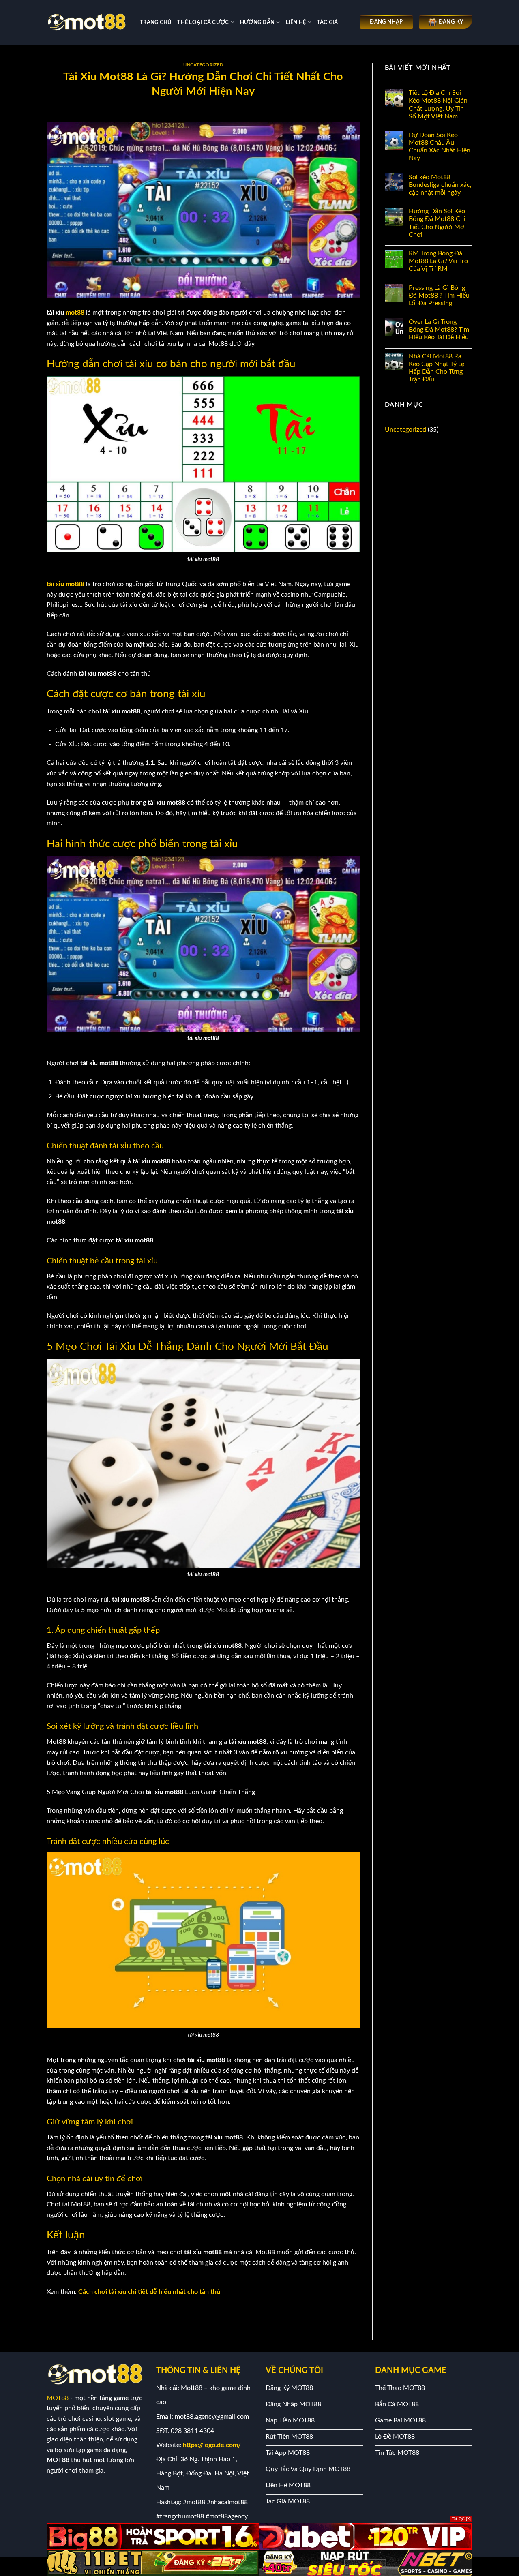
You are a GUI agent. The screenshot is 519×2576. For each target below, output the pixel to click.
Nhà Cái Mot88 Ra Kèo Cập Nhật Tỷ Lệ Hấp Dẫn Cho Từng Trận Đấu (436, 368)
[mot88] (87, 22)
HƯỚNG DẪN (257, 22)
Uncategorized (203, 65)
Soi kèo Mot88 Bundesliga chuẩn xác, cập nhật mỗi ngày (440, 185)
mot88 (75, 313)
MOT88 (58, 2398)
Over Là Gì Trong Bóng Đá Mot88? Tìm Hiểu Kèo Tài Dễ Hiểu (439, 330)
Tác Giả (328, 22)
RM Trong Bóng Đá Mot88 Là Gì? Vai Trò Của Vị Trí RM (438, 261)
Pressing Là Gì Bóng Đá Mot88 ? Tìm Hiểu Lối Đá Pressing (439, 296)
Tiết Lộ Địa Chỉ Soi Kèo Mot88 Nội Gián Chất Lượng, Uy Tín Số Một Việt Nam (438, 105)
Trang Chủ (156, 22)
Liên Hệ (296, 22)
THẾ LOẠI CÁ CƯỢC (203, 22)
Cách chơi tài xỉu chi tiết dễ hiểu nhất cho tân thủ (149, 2292)
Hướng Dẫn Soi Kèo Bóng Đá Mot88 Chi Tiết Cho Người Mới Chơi (437, 223)
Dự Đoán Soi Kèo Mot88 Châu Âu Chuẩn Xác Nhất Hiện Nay (440, 147)
